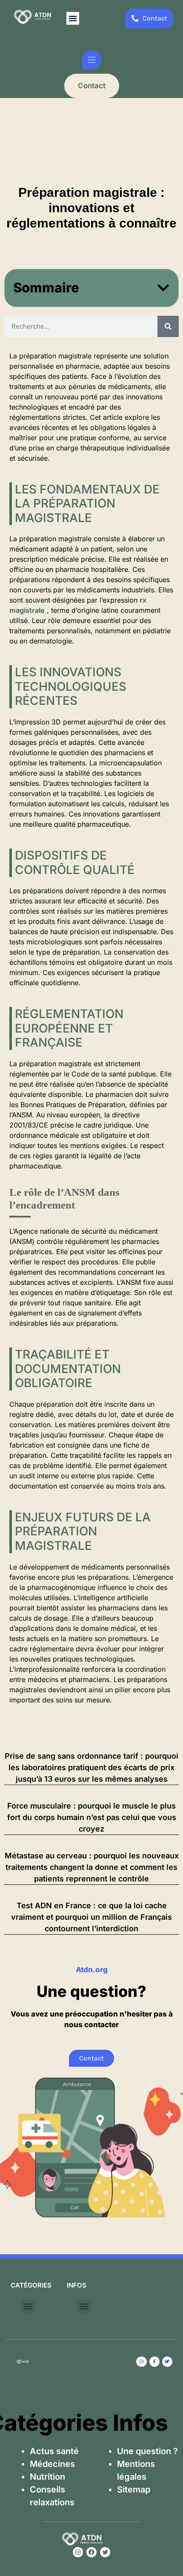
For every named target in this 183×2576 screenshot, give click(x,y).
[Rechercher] (168, 326)
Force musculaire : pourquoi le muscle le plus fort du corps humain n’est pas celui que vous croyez (92, 1817)
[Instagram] (78, 2552)
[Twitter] (105, 2552)
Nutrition (47, 2477)
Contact (92, 86)
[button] (73, 18)
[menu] (92, 60)
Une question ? (147, 2451)
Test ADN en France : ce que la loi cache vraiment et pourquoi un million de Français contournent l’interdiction (91, 1917)
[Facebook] (91, 2552)
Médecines (52, 2464)
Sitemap (134, 2489)
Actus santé (54, 2451)
